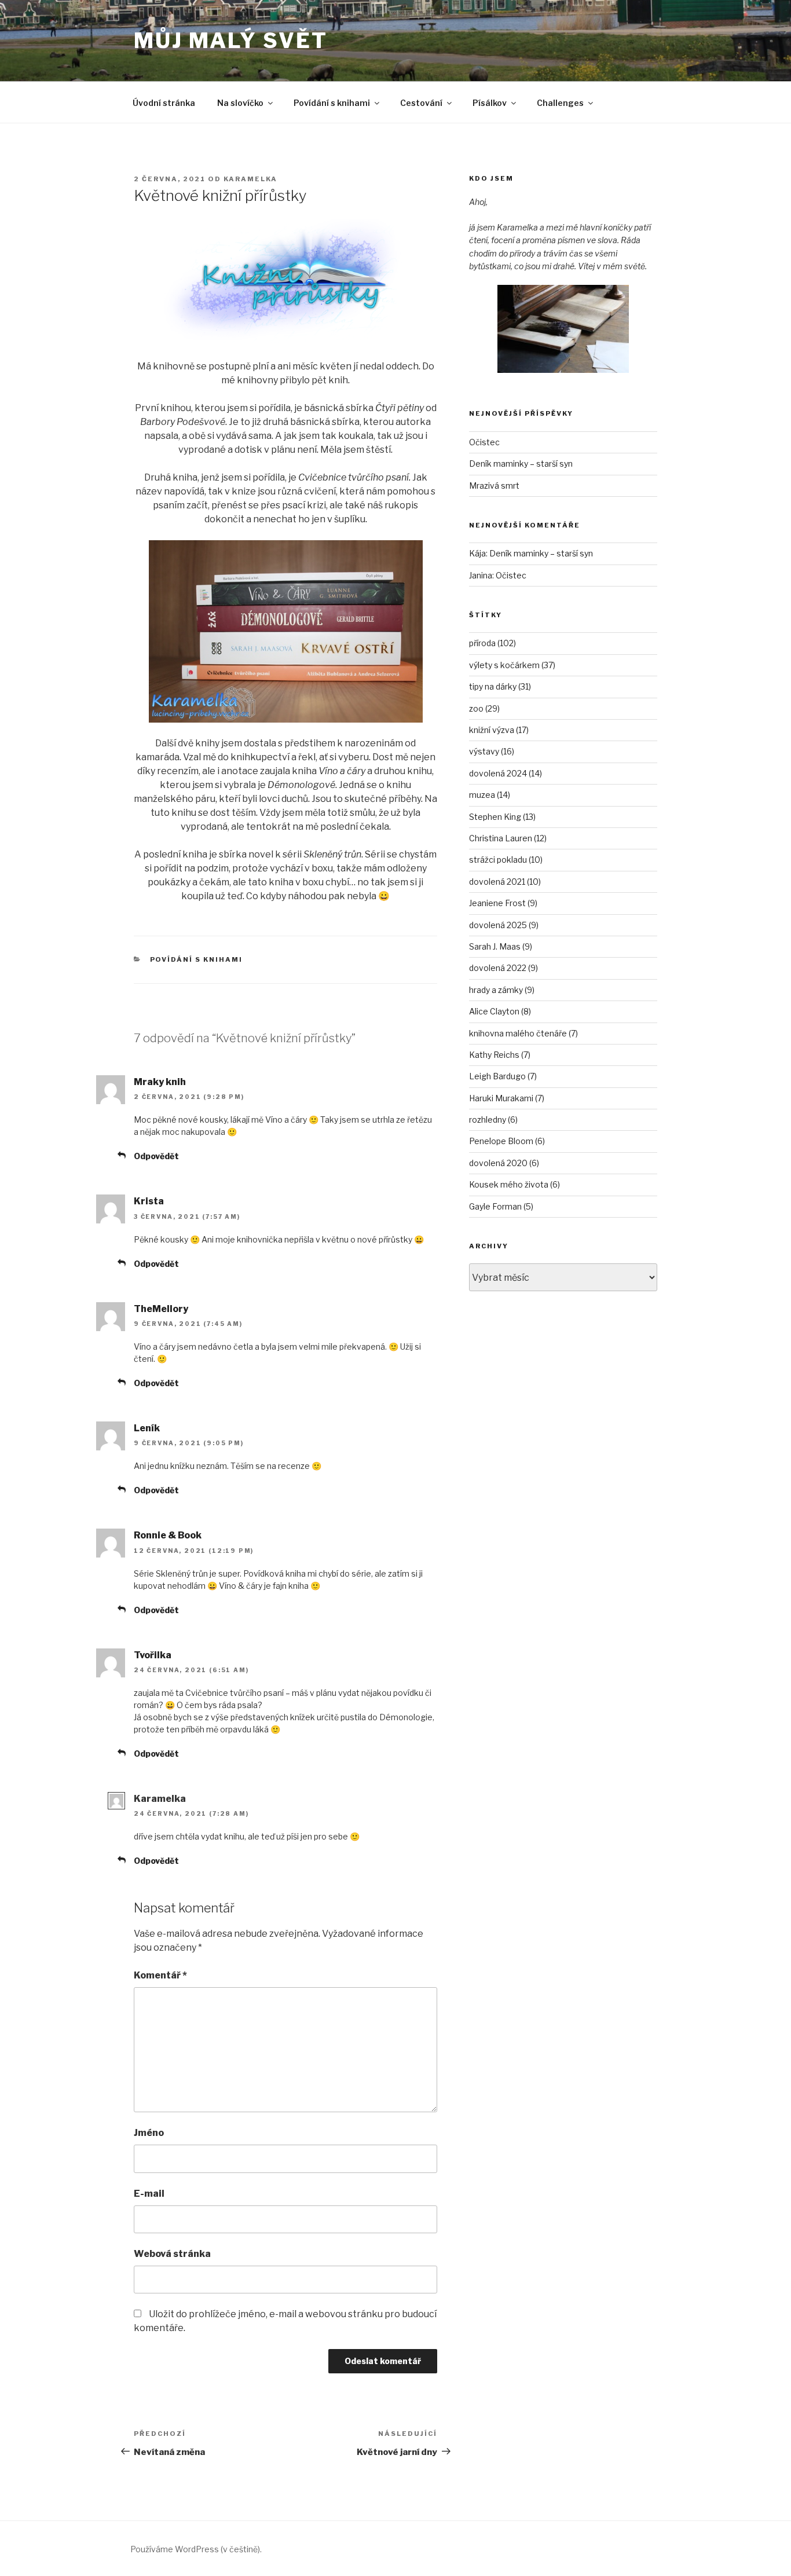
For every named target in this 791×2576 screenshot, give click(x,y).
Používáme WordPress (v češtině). (196, 2549)
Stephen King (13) (502, 817)
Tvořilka (153, 1655)
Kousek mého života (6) (514, 1184)
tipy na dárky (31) (500, 686)
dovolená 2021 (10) (505, 882)
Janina (481, 575)
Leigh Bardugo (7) (503, 1076)
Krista (149, 1201)
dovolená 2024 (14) (506, 773)
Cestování (421, 103)
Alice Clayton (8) (500, 1011)
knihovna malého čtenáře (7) (523, 1033)
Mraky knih (160, 1082)
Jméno (149, 2133)
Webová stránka (172, 2254)
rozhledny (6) (493, 1120)
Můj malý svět (230, 41)
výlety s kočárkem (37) (512, 665)
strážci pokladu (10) (506, 860)
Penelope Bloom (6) (507, 1141)
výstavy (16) (492, 751)
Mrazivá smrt (494, 485)
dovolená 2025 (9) (504, 925)
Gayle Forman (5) (501, 1206)
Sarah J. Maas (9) (501, 946)
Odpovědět (156, 1156)
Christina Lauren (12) (508, 838)
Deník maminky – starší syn (521, 463)
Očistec (484, 442)
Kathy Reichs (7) (500, 1055)
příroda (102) (492, 643)
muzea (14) (490, 795)
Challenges (560, 103)
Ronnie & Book (168, 1535)
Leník (147, 1428)
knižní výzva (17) (499, 730)
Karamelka (250, 179)
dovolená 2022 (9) (503, 968)
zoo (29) (484, 708)
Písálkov (490, 103)
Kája (477, 553)
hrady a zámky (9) (502, 990)
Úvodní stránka (164, 103)
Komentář (160, 1975)
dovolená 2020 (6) (504, 1163)
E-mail (149, 2194)
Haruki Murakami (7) (507, 1098)
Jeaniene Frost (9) (503, 903)
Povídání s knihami (332, 103)
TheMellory (161, 1309)
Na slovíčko (240, 103)
